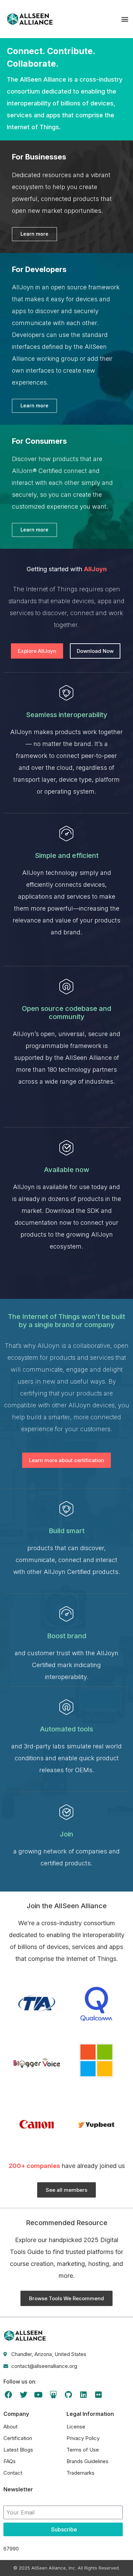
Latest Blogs (18, 2450)
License (76, 2427)
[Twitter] (24, 2395)
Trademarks (80, 2473)
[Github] (68, 2395)
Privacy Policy (83, 2438)
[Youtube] (39, 2395)
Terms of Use (83, 2450)
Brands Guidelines (87, 2461)
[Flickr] (98, 2395)
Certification (18, 2438)
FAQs (10, 2461)
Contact (13, 2473)
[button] (125, 19)
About (10, 2427)
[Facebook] (9, 2395)
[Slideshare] (53, 2395)
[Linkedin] (83, 2395)
